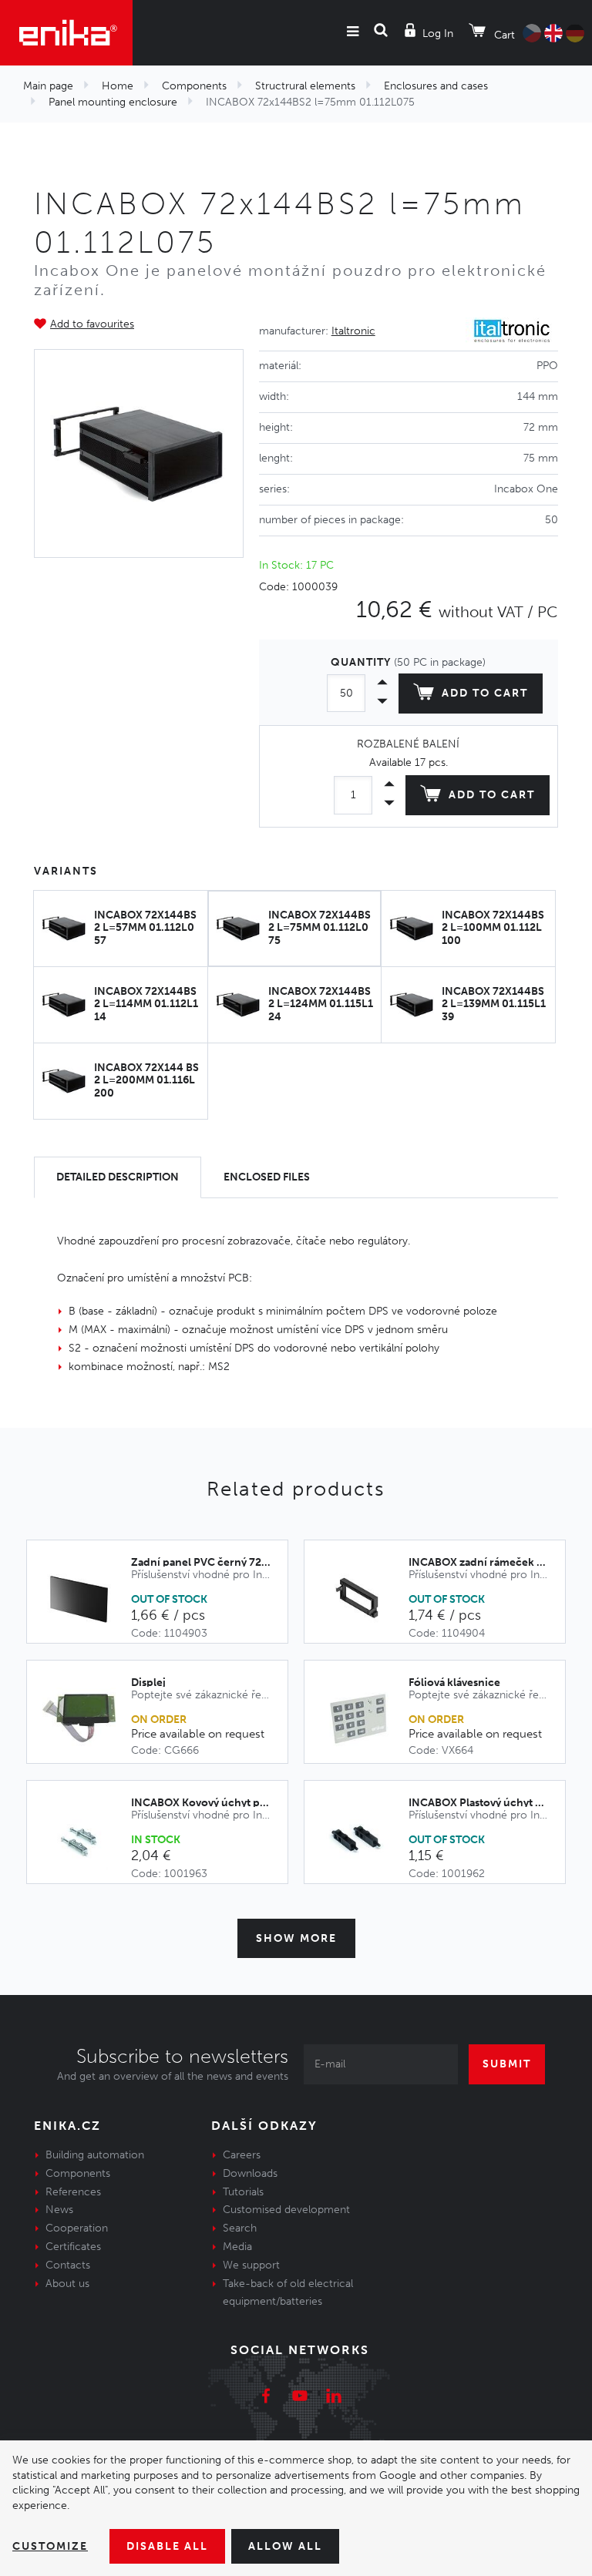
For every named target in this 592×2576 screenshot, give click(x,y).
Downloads (250, 2173)
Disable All (167, 2546)
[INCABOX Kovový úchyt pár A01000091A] (87, 1840)
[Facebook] (266, 2398)
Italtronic (353, 331)
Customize (50, 2546)
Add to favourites (92, 324)
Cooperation (77, 2228)
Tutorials (243, 2192)
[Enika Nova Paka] (66, 33)
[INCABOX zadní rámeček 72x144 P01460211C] (364, 1600)
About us (67, 2284)
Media (237, 2247)
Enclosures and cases (436, 86)
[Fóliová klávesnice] (364, 1718)
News (59, 2210)
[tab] (118, 1178)
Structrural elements (305, 86)
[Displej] (87, 1718)
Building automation (95, 2155)
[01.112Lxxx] (139, 454)
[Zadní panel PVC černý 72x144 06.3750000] (87, 1600)
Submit (507, 2064)
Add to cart (485, 693)
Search (240, 2228)
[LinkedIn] (334, 2398)
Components (194, 86)
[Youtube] (300, 2398)
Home (118, 86)
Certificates (73, 2247)
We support (251, 2265)
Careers (242, 2155)
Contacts (68, 2265)
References (73, 2192)
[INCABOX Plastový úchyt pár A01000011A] (364, 1840)
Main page (48, 86)
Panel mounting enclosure (113, 102)
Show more (296, 1938)
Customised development (286, 2210)
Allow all (285, 2546)
